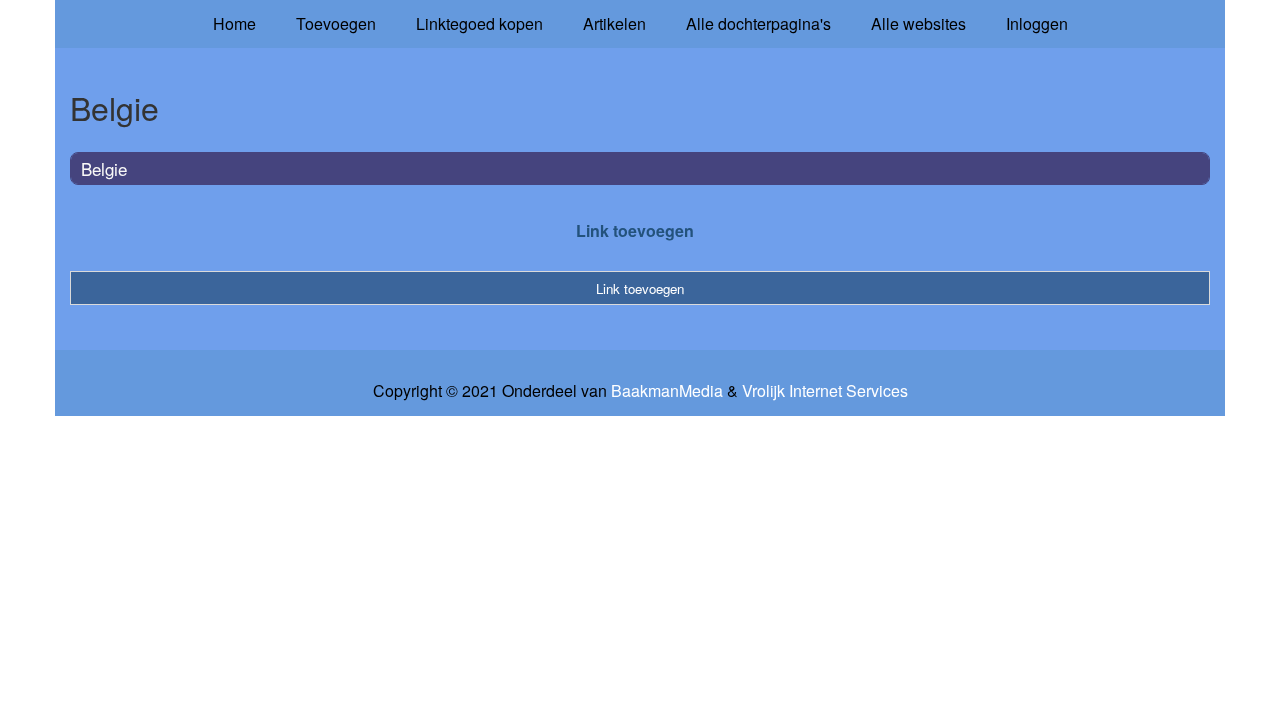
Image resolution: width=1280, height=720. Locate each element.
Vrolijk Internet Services (825, 391)
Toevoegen (336, 23)
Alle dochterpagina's (758, 23)
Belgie (104, 168)
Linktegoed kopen (479, 23)
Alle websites (918, 23)
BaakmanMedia (667, 391)
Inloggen (1037, 23)
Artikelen (614, 23)
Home (234, 23)
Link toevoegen (635, 230)
